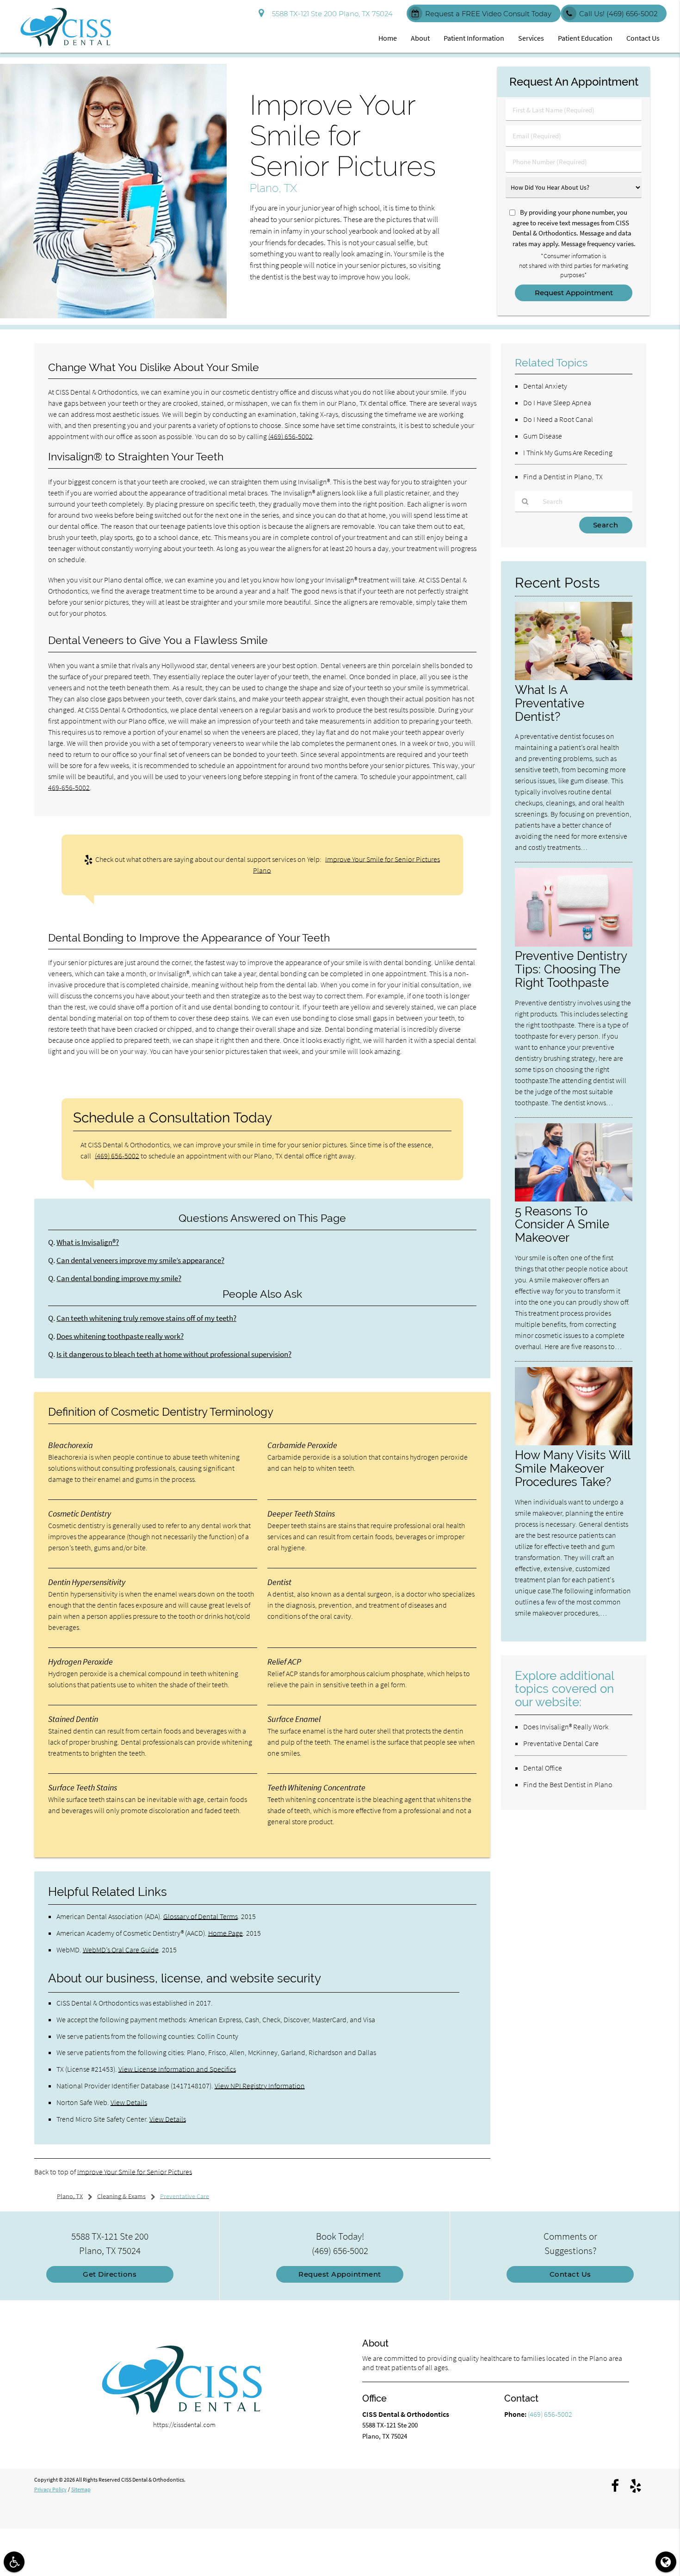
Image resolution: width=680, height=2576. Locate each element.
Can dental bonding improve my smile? (119, 1279)
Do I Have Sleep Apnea (557, 402)
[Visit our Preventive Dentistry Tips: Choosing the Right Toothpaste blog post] (574, 944)
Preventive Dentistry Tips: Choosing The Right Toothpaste (571, 969)
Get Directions (110, 2274)
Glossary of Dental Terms (201, 1916)
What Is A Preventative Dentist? (550, 703)
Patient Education (585, 38)
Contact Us (643, 38)
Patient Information (474, 38)
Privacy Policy (50, 2489)
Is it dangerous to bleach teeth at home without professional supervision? (174, 1354)
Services (531, 38)
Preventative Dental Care (561, 1743)
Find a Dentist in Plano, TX (563, 477)
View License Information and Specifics (177, 2069)
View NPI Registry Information (260, 2086)
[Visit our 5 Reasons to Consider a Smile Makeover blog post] (574, 1199)
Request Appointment (340, 2274)
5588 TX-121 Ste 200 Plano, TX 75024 (331, 14)
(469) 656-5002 (291, 436)
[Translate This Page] (666, 2562)
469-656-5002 (69, 787)
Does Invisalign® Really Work (566, 1727)
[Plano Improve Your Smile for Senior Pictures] (113, 316)
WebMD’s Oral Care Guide (121, 1950)
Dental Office (543, 1768)
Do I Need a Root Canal (558, 419)
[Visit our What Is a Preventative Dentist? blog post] (574, 678)
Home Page (226, 1933)
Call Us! (618, 14)
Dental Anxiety (545, 386)
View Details (129, 2102)
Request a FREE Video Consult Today (488, 14)
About (420, 38)
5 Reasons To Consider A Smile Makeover (562, 1224)
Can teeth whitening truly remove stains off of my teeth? (146, 1318)
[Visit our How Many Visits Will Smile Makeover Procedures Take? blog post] (574, 1443)
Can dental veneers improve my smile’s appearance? (140, 1260)
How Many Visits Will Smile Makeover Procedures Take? (572, 1468)
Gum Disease (543, 436)
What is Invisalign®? (88, 1242)
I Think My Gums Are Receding (568, 452)
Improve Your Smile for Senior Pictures (135, 2172)
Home (388, 38)
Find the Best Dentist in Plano (568, 1784)
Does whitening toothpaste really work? (120, 1336)
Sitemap (81, 2489)
